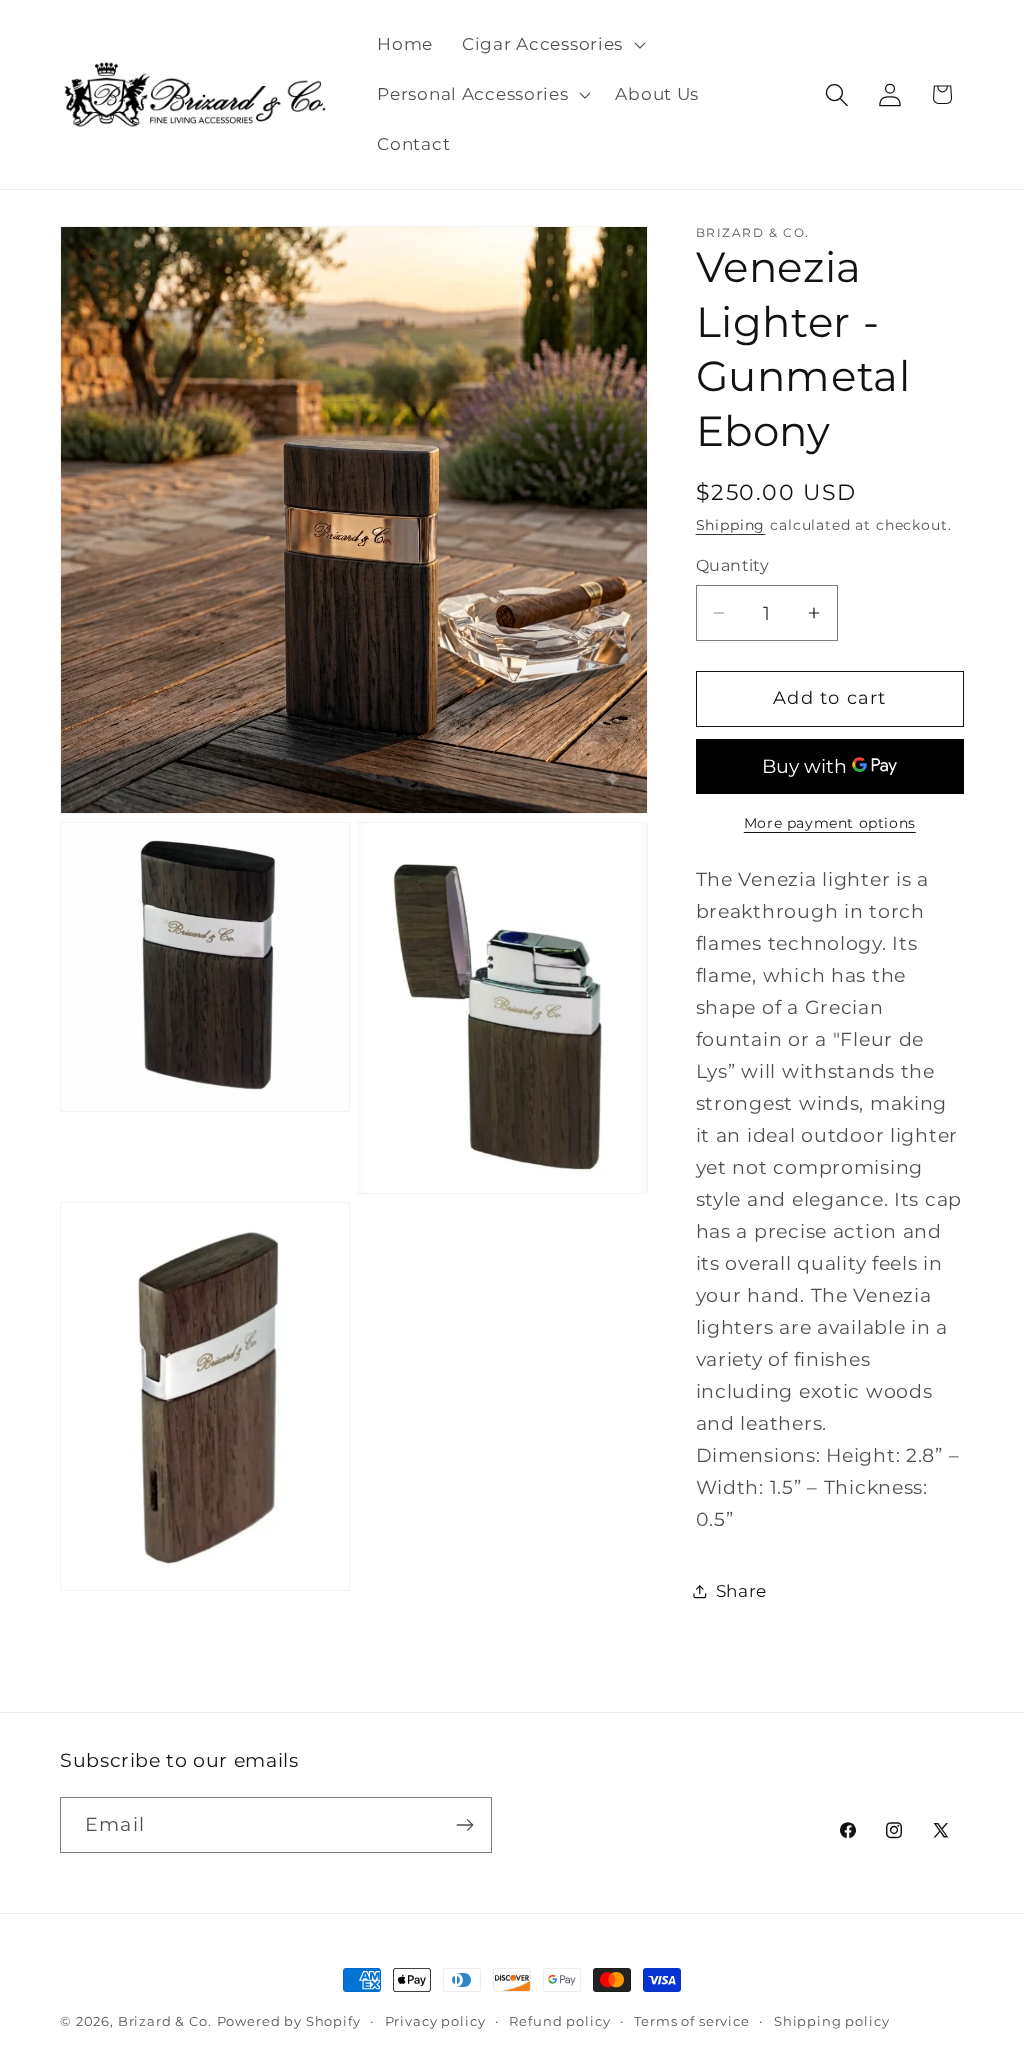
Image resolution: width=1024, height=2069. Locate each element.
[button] (552, 45)
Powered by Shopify (289, 2021)
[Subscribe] (464, 1825)
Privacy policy (435, 2021)
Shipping (731, 525)
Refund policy (559, 2021)
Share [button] (742, 1591)
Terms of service (691, 2021)
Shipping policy (832, 2021)
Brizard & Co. (165, 2021)
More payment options (830, 823)
